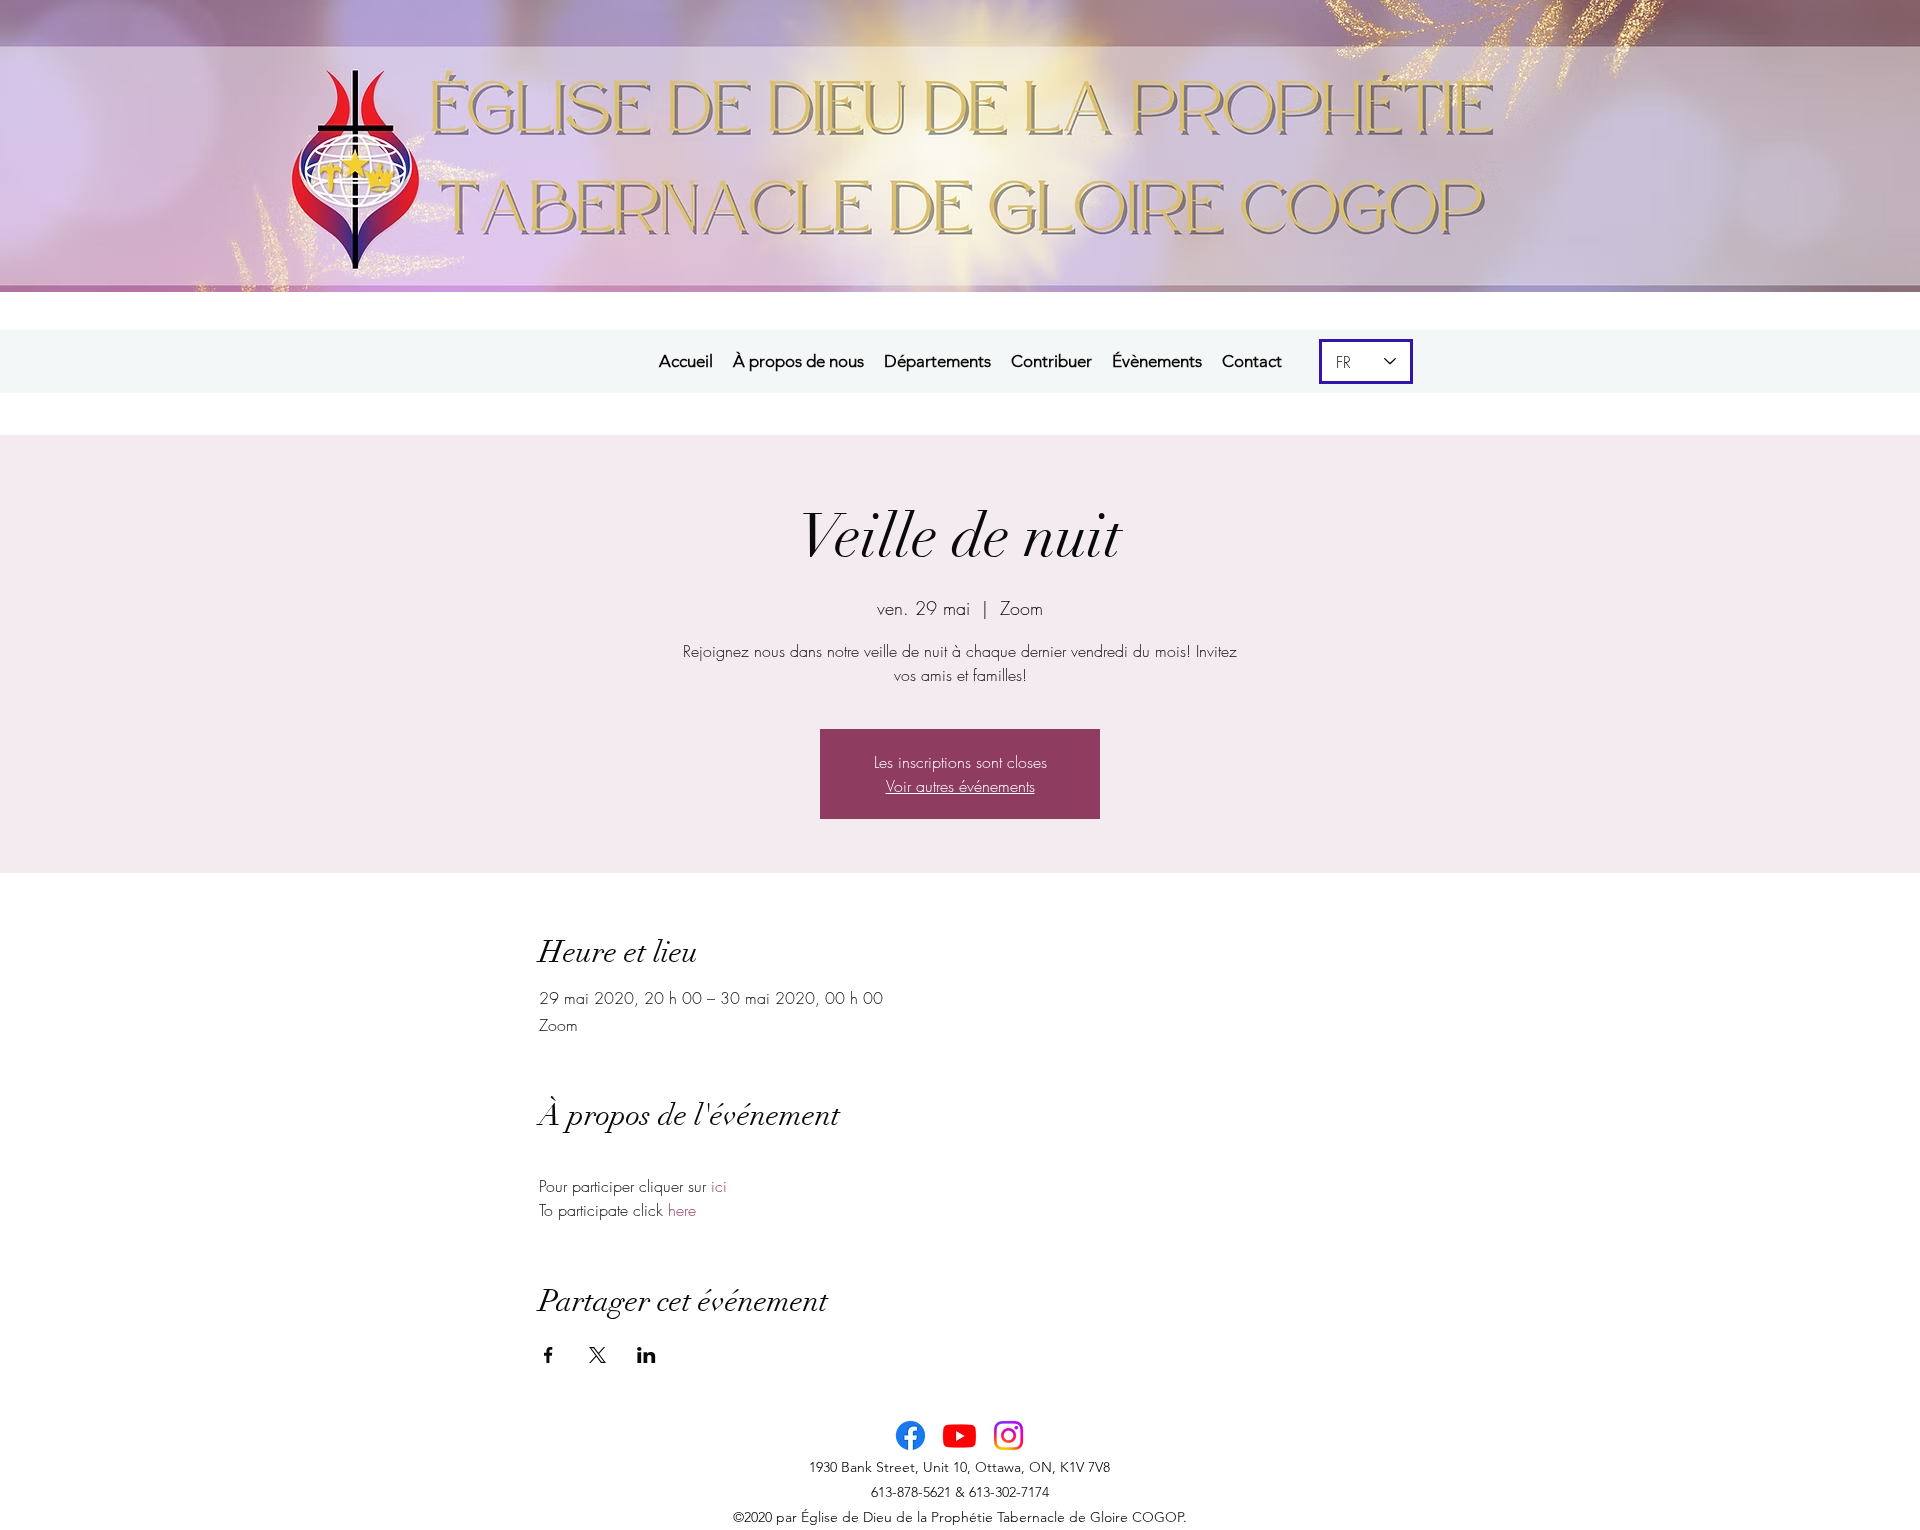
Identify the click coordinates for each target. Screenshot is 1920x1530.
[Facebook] (910, 1435)
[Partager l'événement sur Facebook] (548, 1355)
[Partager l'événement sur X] (597, 1355)
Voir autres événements (960, 786)
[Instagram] (1008, 1435)
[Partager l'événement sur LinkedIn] (646, 1355)
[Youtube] (959, 1435)
